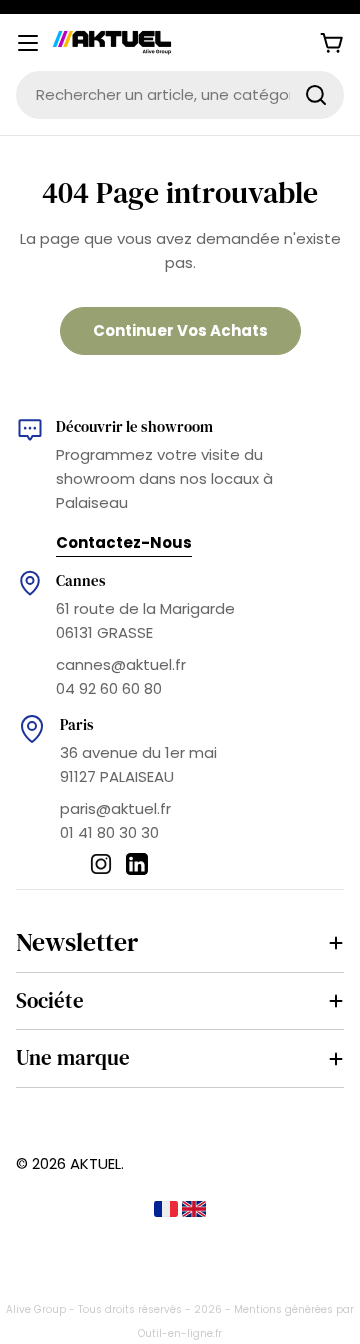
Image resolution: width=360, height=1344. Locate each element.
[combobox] (180, 95)
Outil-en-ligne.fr (180, 1333)
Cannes (81, 580)
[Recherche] (316, 95)
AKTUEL (95, 1163)
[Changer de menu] (28, 43)
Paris (77, 724)
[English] (194, 1211)
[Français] (168, 1211)
